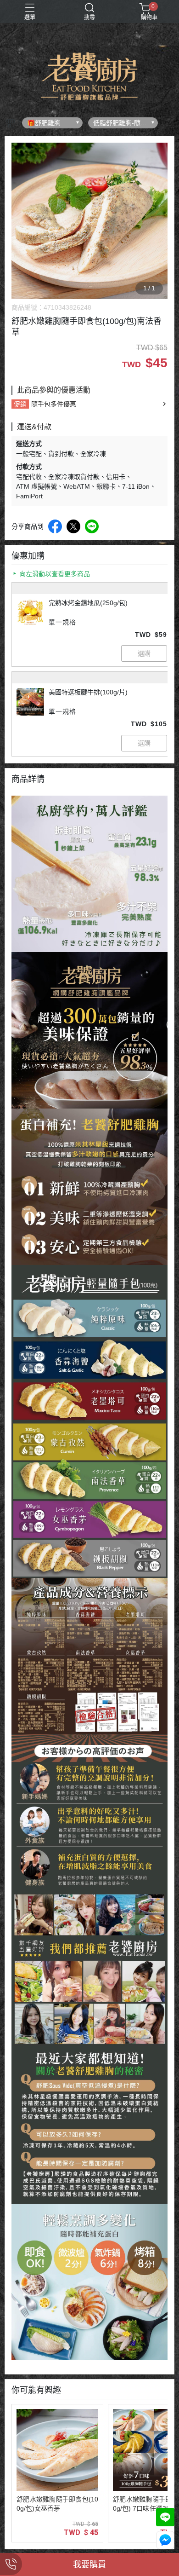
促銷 (20, 404)
